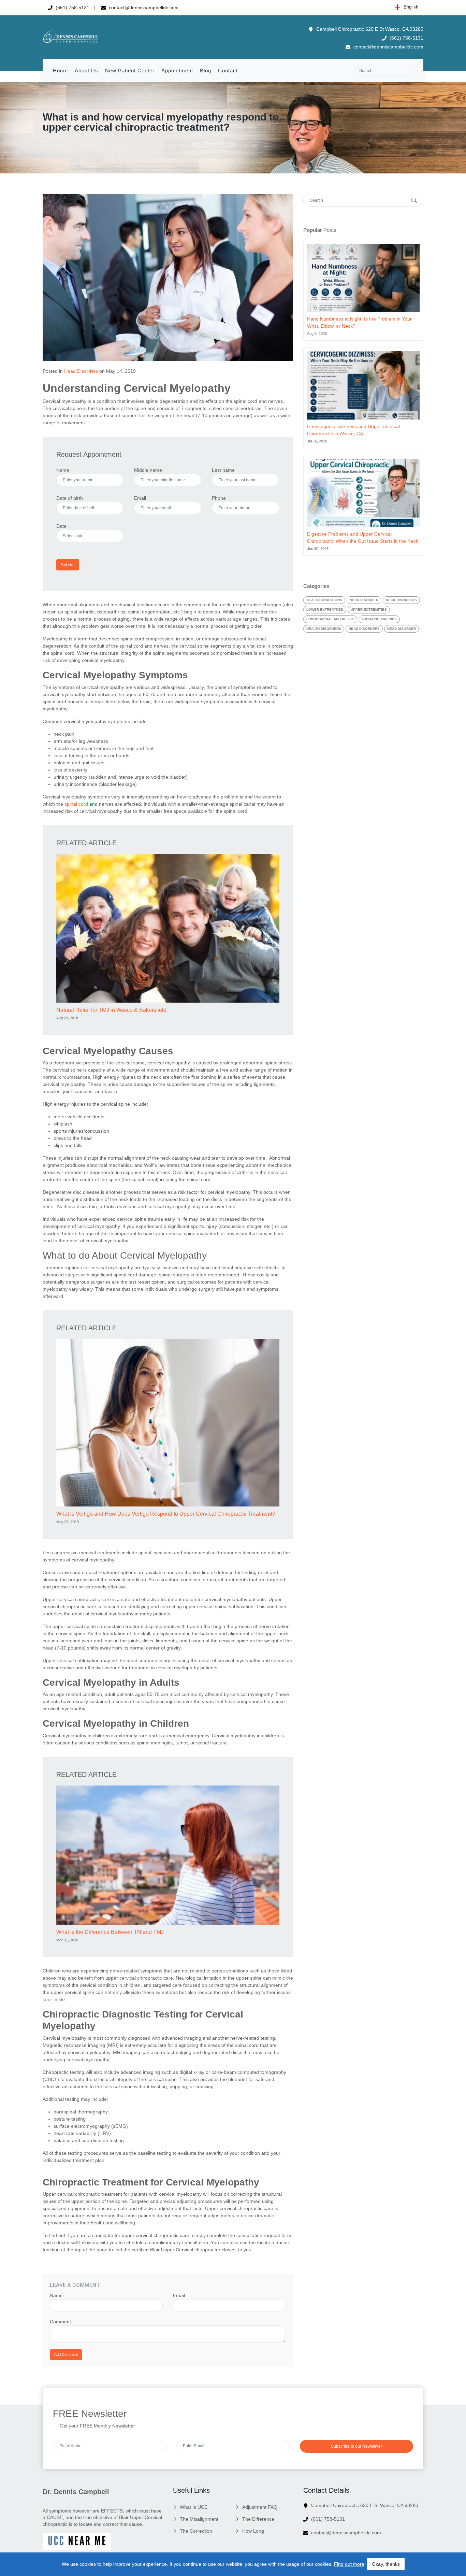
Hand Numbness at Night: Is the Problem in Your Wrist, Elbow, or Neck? (359, 322)
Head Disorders (81, 371)
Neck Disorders (401, 600)
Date (61, 526)
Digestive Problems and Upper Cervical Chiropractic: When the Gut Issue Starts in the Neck (363, 537)
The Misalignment (199, 2519)
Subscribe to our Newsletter (356, 2446)
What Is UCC (194, 2507)
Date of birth (70, 498)
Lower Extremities (325, 610)
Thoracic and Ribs (379, 619)
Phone (219, 498)
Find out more (349, 2564)
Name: (57, 2295)
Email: (180, 2295)
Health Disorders (324, 629)
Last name (223, 470)
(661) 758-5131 (72, 8)
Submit (68, 565)
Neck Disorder (364, 600)
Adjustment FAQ (260, 2507)
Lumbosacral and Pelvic (330, 619)
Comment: (61, 2322)
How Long (253, 2531)
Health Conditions (324, 600)
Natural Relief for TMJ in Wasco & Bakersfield (111, 1010)
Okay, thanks (386, 2564)
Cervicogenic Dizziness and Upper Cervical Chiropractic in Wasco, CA (353, 430)
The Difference (258, 2519)
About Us (86, 70)
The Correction (196, 2531)
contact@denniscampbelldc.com (143, 8)
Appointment (177, 70)
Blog (206, 70)
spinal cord (76, 804)
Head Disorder (402, 629)
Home (60, 70)
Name (63, 470)
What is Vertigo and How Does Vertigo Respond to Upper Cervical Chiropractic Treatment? (166, 1514)
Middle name (148, 470)
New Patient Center (130, 70)
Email (140, 498)
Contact (228, 70)
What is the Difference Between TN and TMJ (110, 1932)
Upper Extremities (369, 610)
